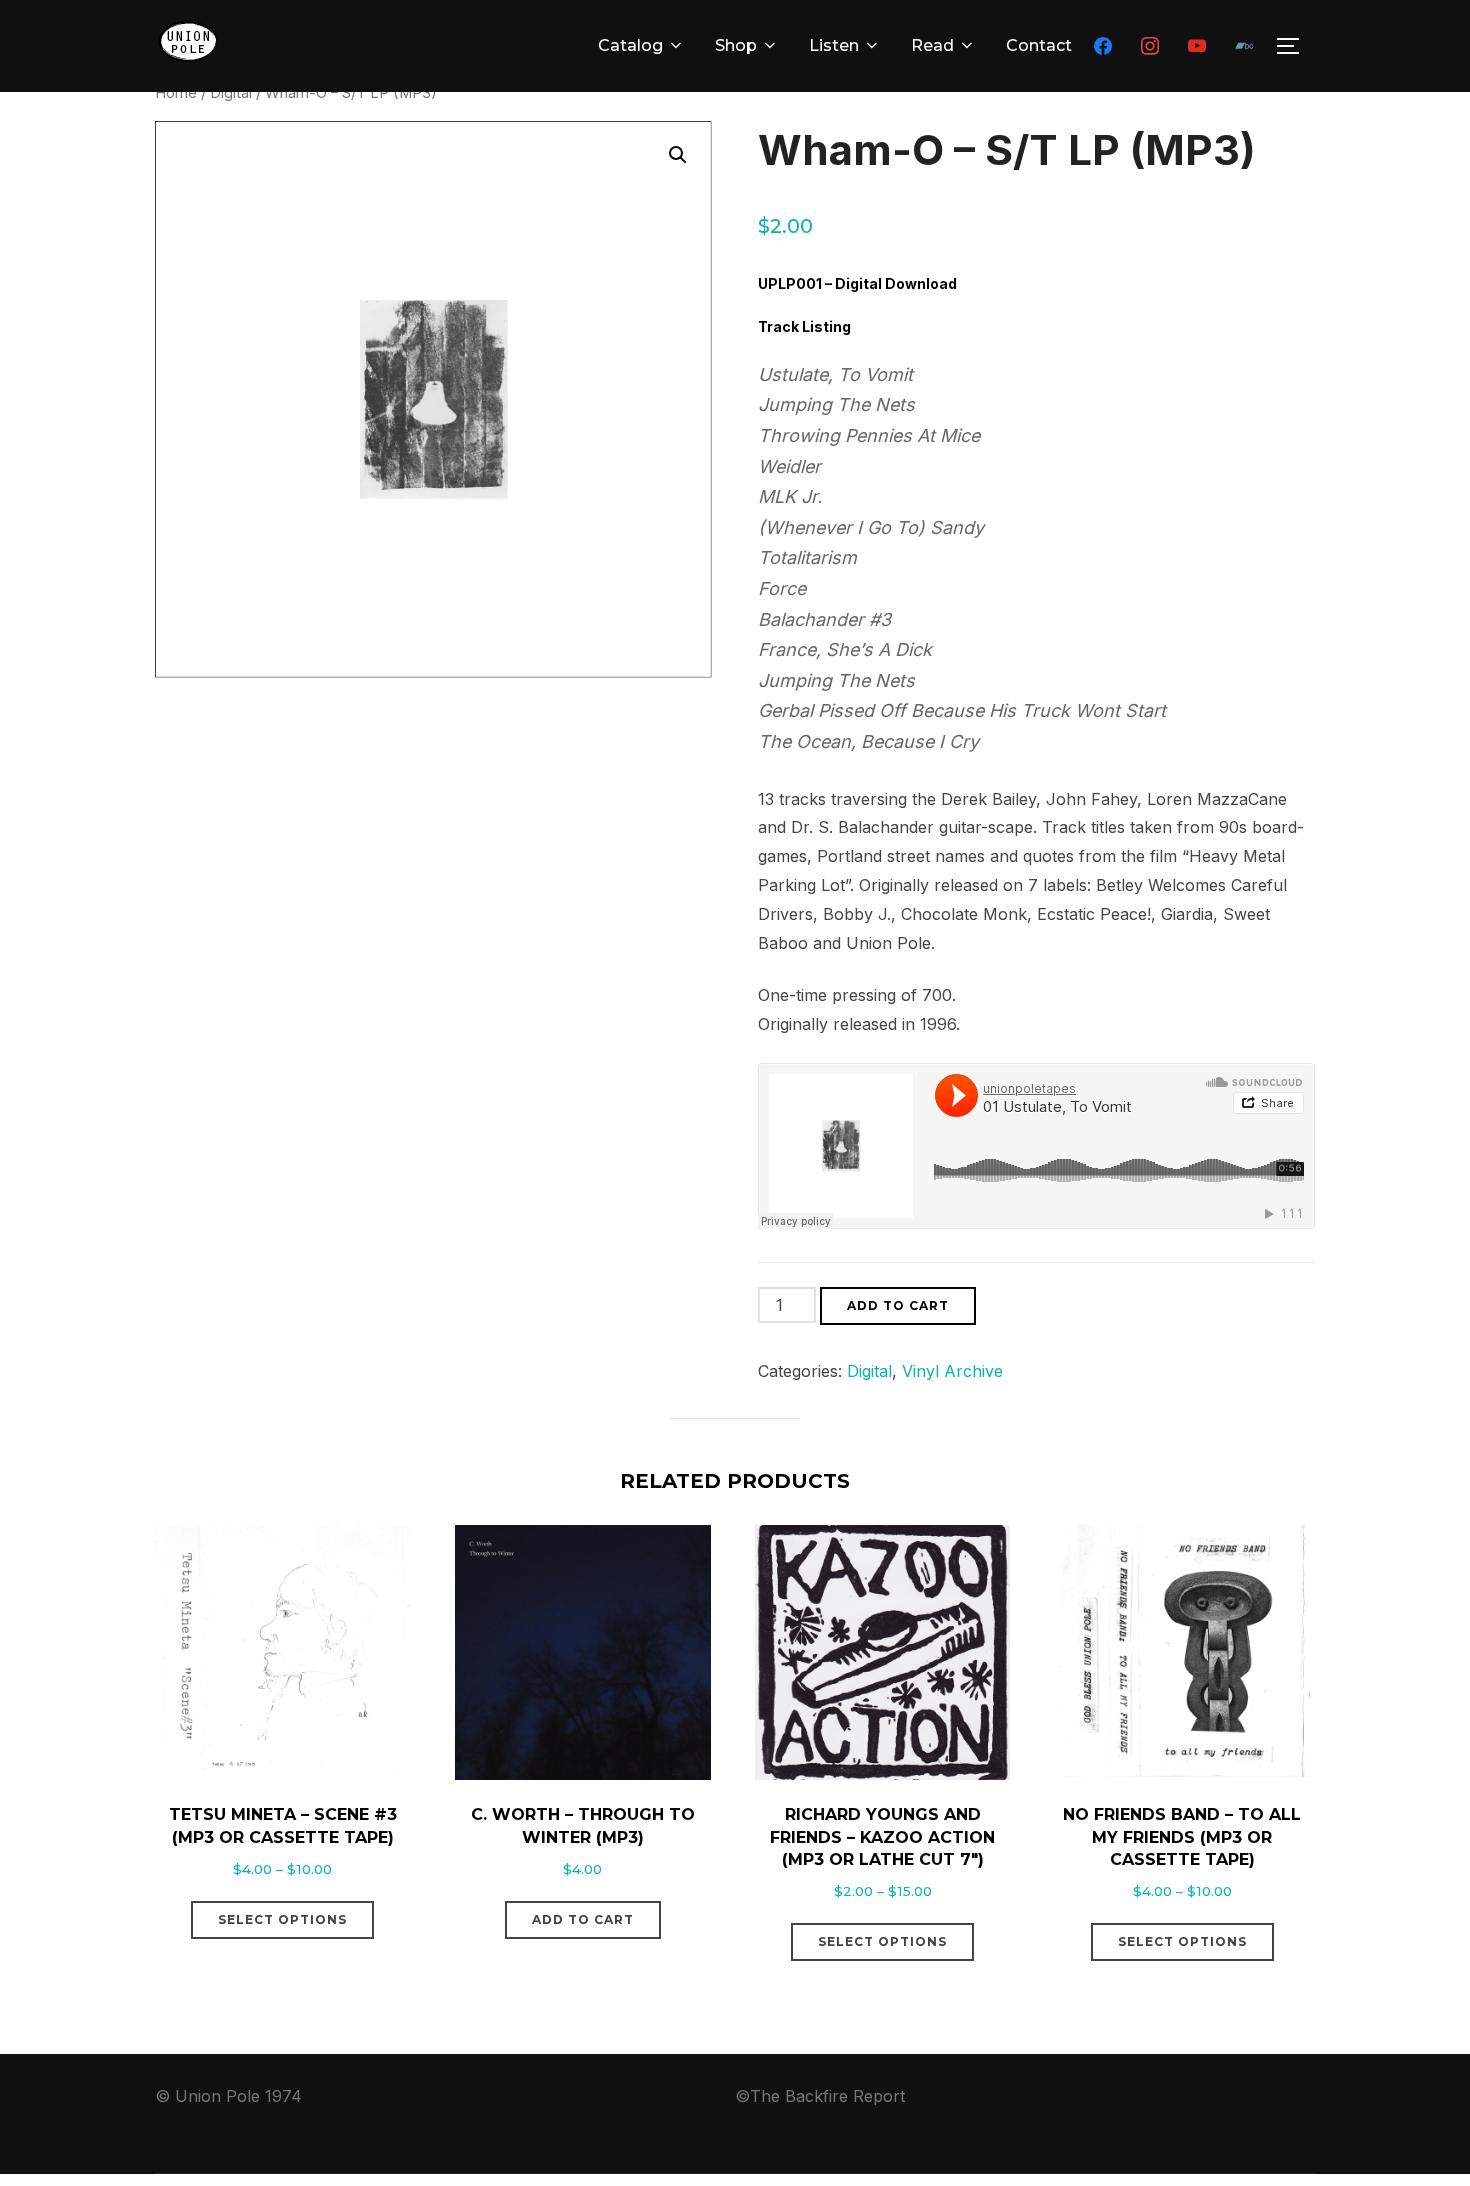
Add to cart (898, 1305)
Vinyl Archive (952, 1371)
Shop (736, 45)
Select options (282, 1919)
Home (176, 93)
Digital (231, 93)
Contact (1039, 45)
